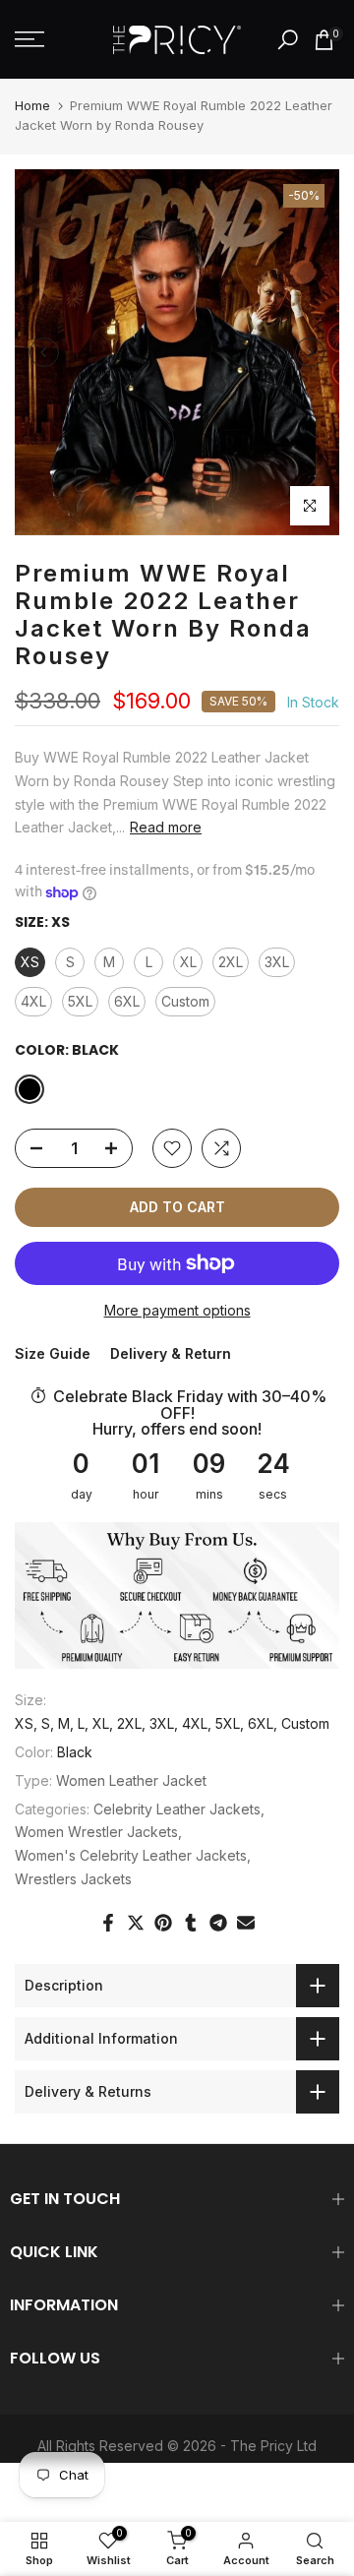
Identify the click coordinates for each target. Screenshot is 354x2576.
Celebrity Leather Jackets (177, 1809)
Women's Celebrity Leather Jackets (131, 1855)
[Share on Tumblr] (191, 1923)
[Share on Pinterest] (163, 1923)
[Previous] (44, 352)
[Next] (310, 352)
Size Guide (53, 1353)
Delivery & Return (171, 1353)
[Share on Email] (246, 1923)
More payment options (177, 1310)
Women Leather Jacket (131, 1780)
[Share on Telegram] (218, 1923)
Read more (166, 827)
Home (32, 105)
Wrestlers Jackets (73, 1879)
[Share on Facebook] (108, 1923)
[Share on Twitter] (136, 1923)
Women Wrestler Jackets (96, 1832)
